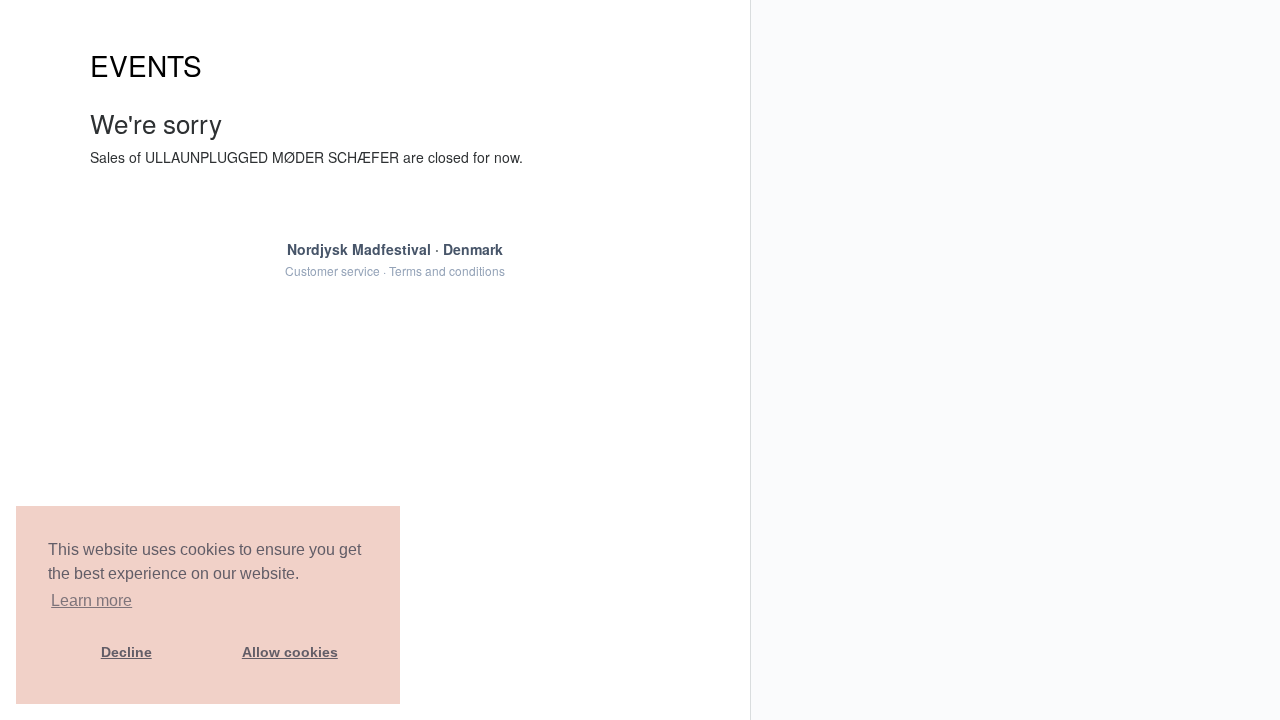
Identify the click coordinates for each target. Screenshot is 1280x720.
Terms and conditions (447, 270)
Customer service (332, 270)
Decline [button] (126, 652)
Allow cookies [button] (290, 652)
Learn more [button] (91, 600)
